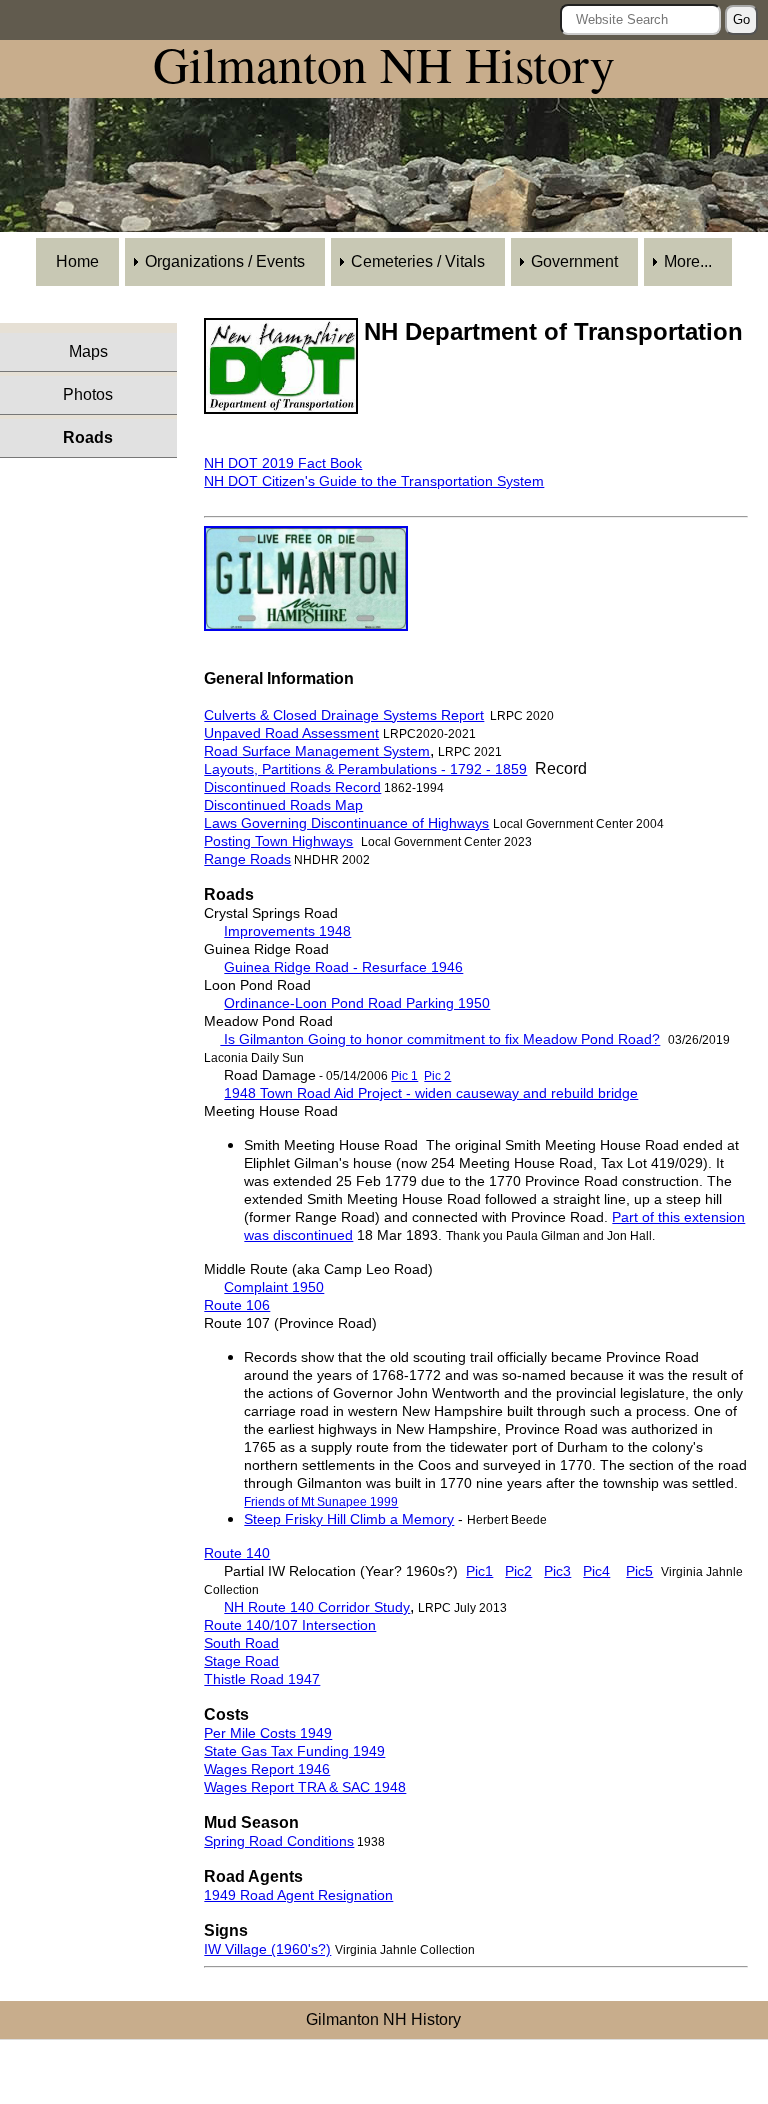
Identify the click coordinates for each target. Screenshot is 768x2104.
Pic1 (479, 1571)
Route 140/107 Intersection (290, 1625)
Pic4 (596, 1571)
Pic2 (518, 1571)
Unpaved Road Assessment (291, 733)
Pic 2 (437, 1076)
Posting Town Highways (278, 841)
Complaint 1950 (274, 1287)
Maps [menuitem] (88, 351)
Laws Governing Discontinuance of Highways (346, 823)
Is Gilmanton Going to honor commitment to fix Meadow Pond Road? (440, 1039)
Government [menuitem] (574, 261)
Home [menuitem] (77, 261)
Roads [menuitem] (88, 437)
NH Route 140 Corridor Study (317, 1607)
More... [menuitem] (688, 261)
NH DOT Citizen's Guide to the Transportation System (374, 481)
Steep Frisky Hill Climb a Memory (349, 1519)
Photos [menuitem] (88, 394)
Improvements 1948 (287, 931)
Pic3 (557, 1571)
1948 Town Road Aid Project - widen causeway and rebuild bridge (431, 1093)
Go (741, 19)
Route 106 (237, 1305)
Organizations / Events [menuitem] (225, 261)
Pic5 (639, 1571)
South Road (241, 1643)
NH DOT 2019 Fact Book (283, 463)
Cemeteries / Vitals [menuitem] (418, 261)
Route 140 (237, 1553)
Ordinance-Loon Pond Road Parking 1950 (357, 1003)
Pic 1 (404, 1076)
